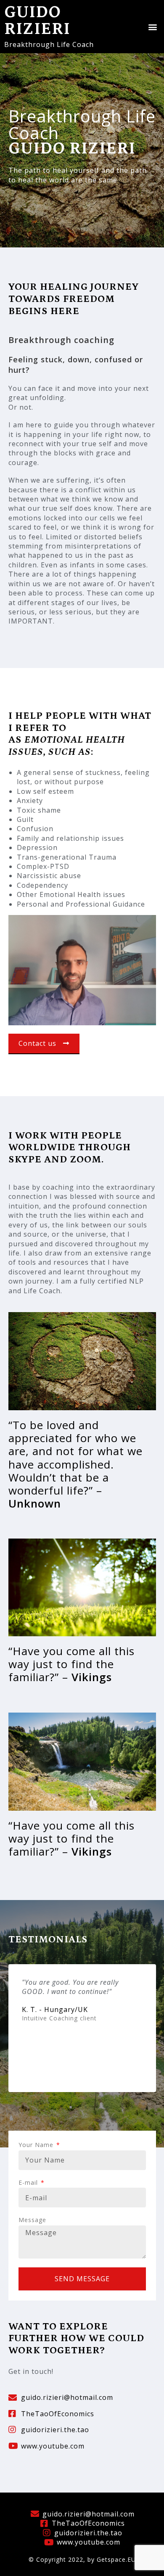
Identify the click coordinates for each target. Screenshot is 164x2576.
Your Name (37, 2145)
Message (32, 2220)
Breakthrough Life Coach (49, 44)
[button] (153, 27)
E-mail (29, 2182)
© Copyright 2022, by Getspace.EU (82, 2559)
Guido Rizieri (37, 21)
